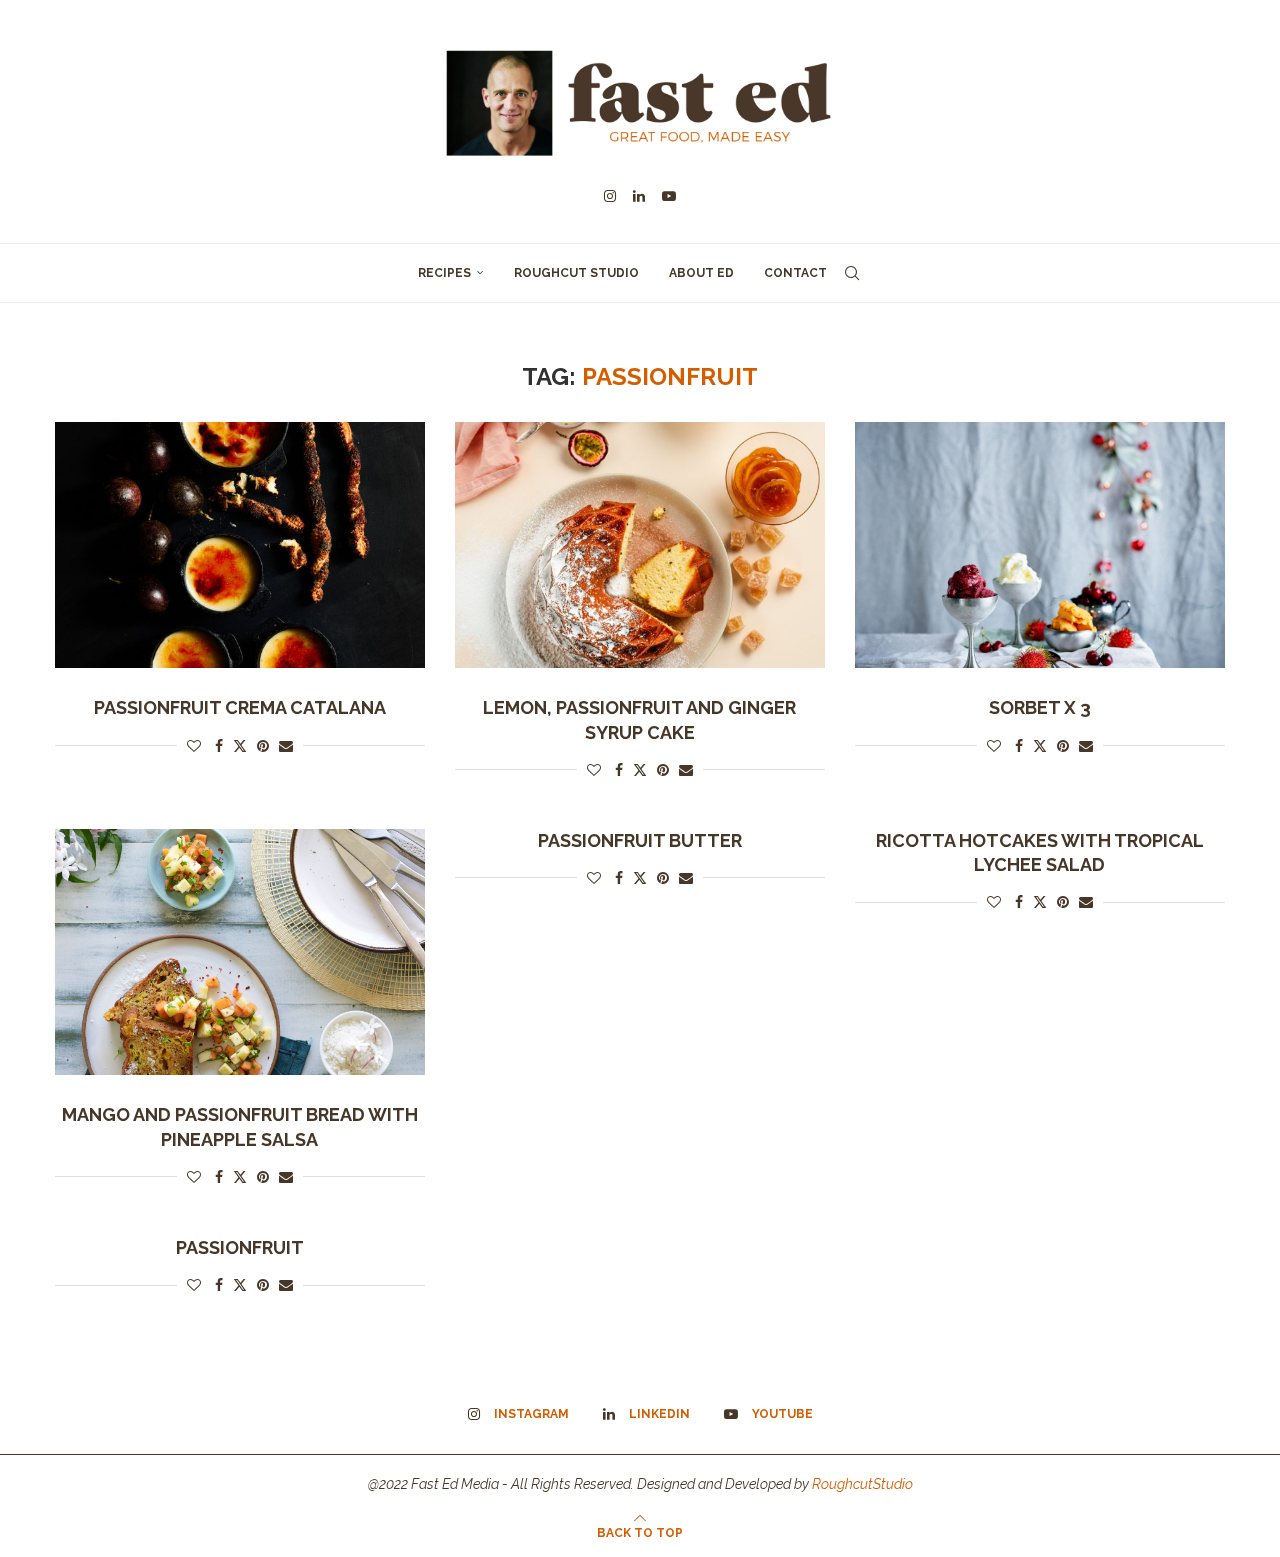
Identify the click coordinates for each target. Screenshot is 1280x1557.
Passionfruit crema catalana (240, 707)
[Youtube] (669, 196)
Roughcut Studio (576, 273)
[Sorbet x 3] (1040, 545)
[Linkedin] (639, 196)
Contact (795, 273)
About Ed (701, 273)
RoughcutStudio (862, 1484)
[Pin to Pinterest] (263, 746)
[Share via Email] (286, 746)
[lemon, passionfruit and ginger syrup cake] (640, 545)
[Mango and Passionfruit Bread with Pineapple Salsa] (240, 952)
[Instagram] (610, 196)
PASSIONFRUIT (240, 1247)
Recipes (444, 273)
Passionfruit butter (640, 840)
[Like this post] (194, 746)
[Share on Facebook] (219, 746)
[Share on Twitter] (240, 745)
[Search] (852, 273)
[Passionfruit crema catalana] (240, 545)
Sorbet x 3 (1040, 707)
